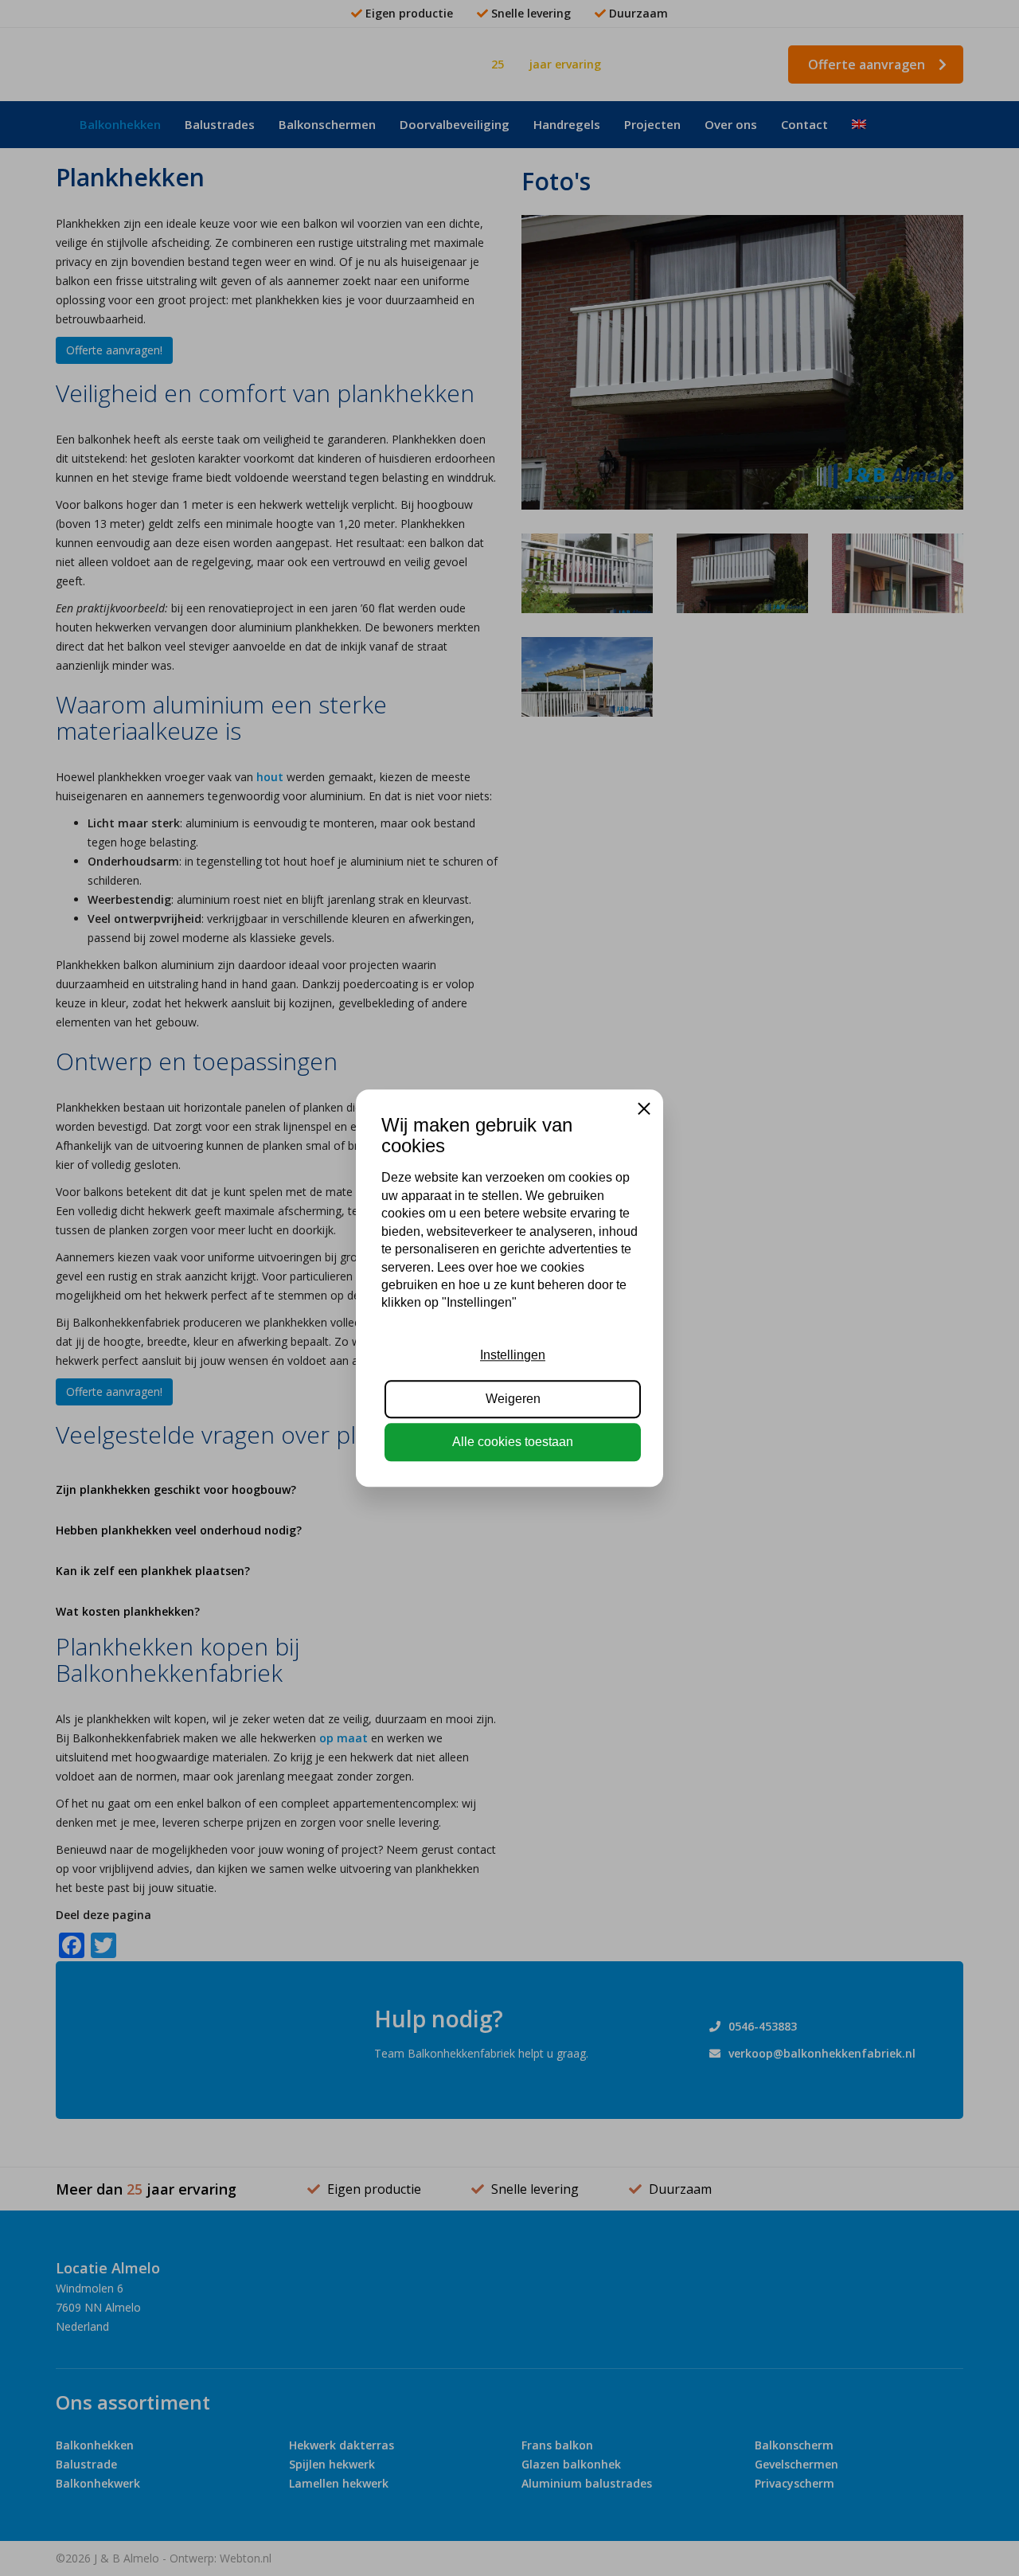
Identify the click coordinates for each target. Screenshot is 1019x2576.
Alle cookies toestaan (513, 1442)
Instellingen (513, 1355)
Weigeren (513, 1399)
